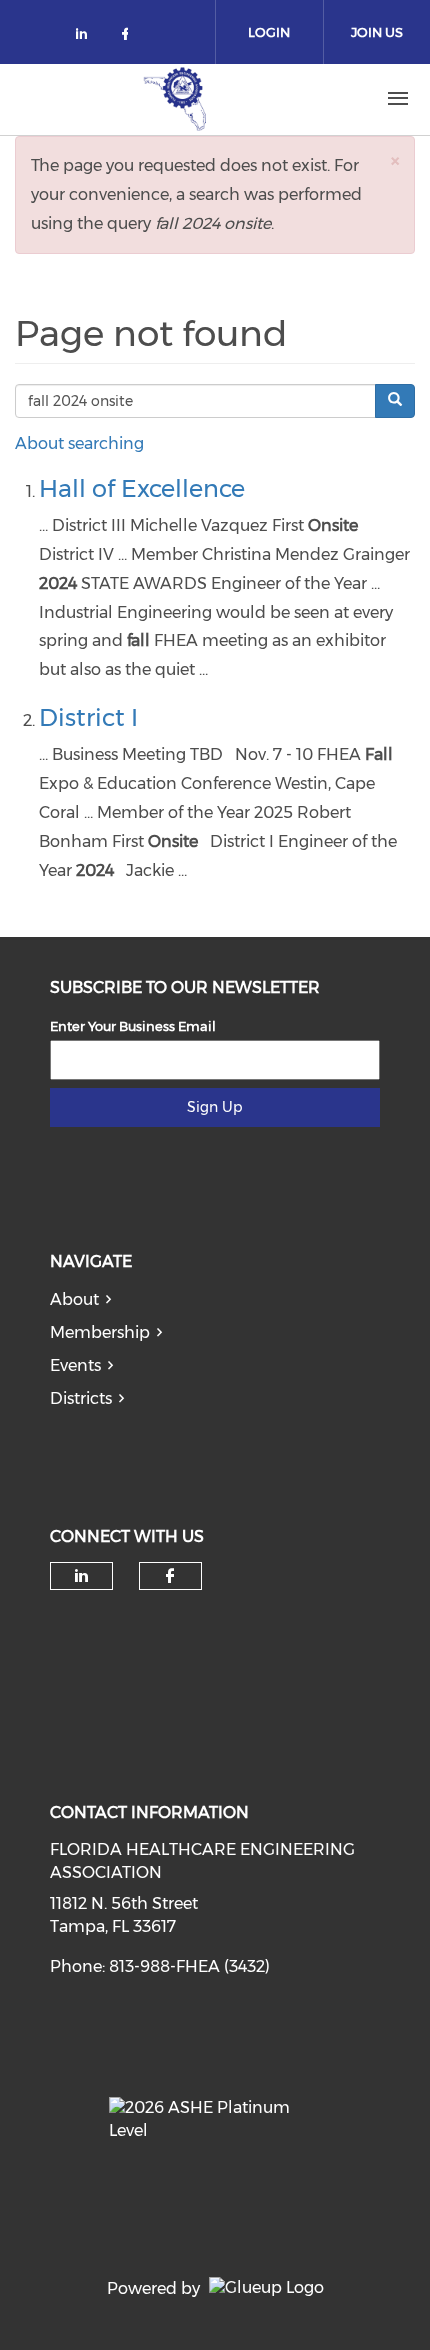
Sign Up (214, 1107)
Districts (81, 1398)
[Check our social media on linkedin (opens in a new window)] (87, 37)
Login (269, 32)
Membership (100, 1332)
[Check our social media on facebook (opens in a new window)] (129, 37)
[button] (395, 160)
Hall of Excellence (142, 488)
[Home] (175, 99)
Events (75, 1365)
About (74, 1299)
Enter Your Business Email (133, 1026)
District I (88, 717)
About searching (79, 443)
